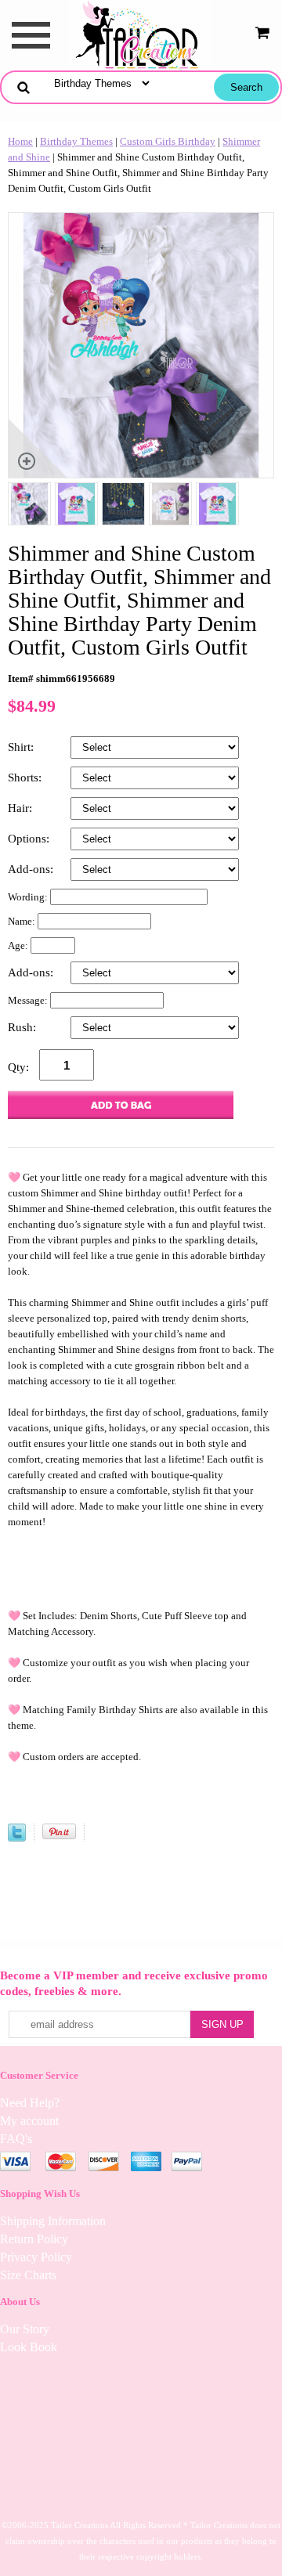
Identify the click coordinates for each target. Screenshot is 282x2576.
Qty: (18, 1067)
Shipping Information (53, 2221)
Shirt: (22, 747)
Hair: (22, 808)
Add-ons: (32, 869)
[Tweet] (17, 1838)
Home (20, 141)
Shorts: (26, 777)
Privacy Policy (36, 2257)
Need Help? (30, 2103)
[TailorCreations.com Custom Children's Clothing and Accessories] (141, 34)
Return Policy (34, 2239)
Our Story (25, 2329)
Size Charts (28, 2275)
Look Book (29, 2347)
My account (29, 2121)
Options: (30, 839)
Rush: (23, 1027)
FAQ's (16, 2139)
